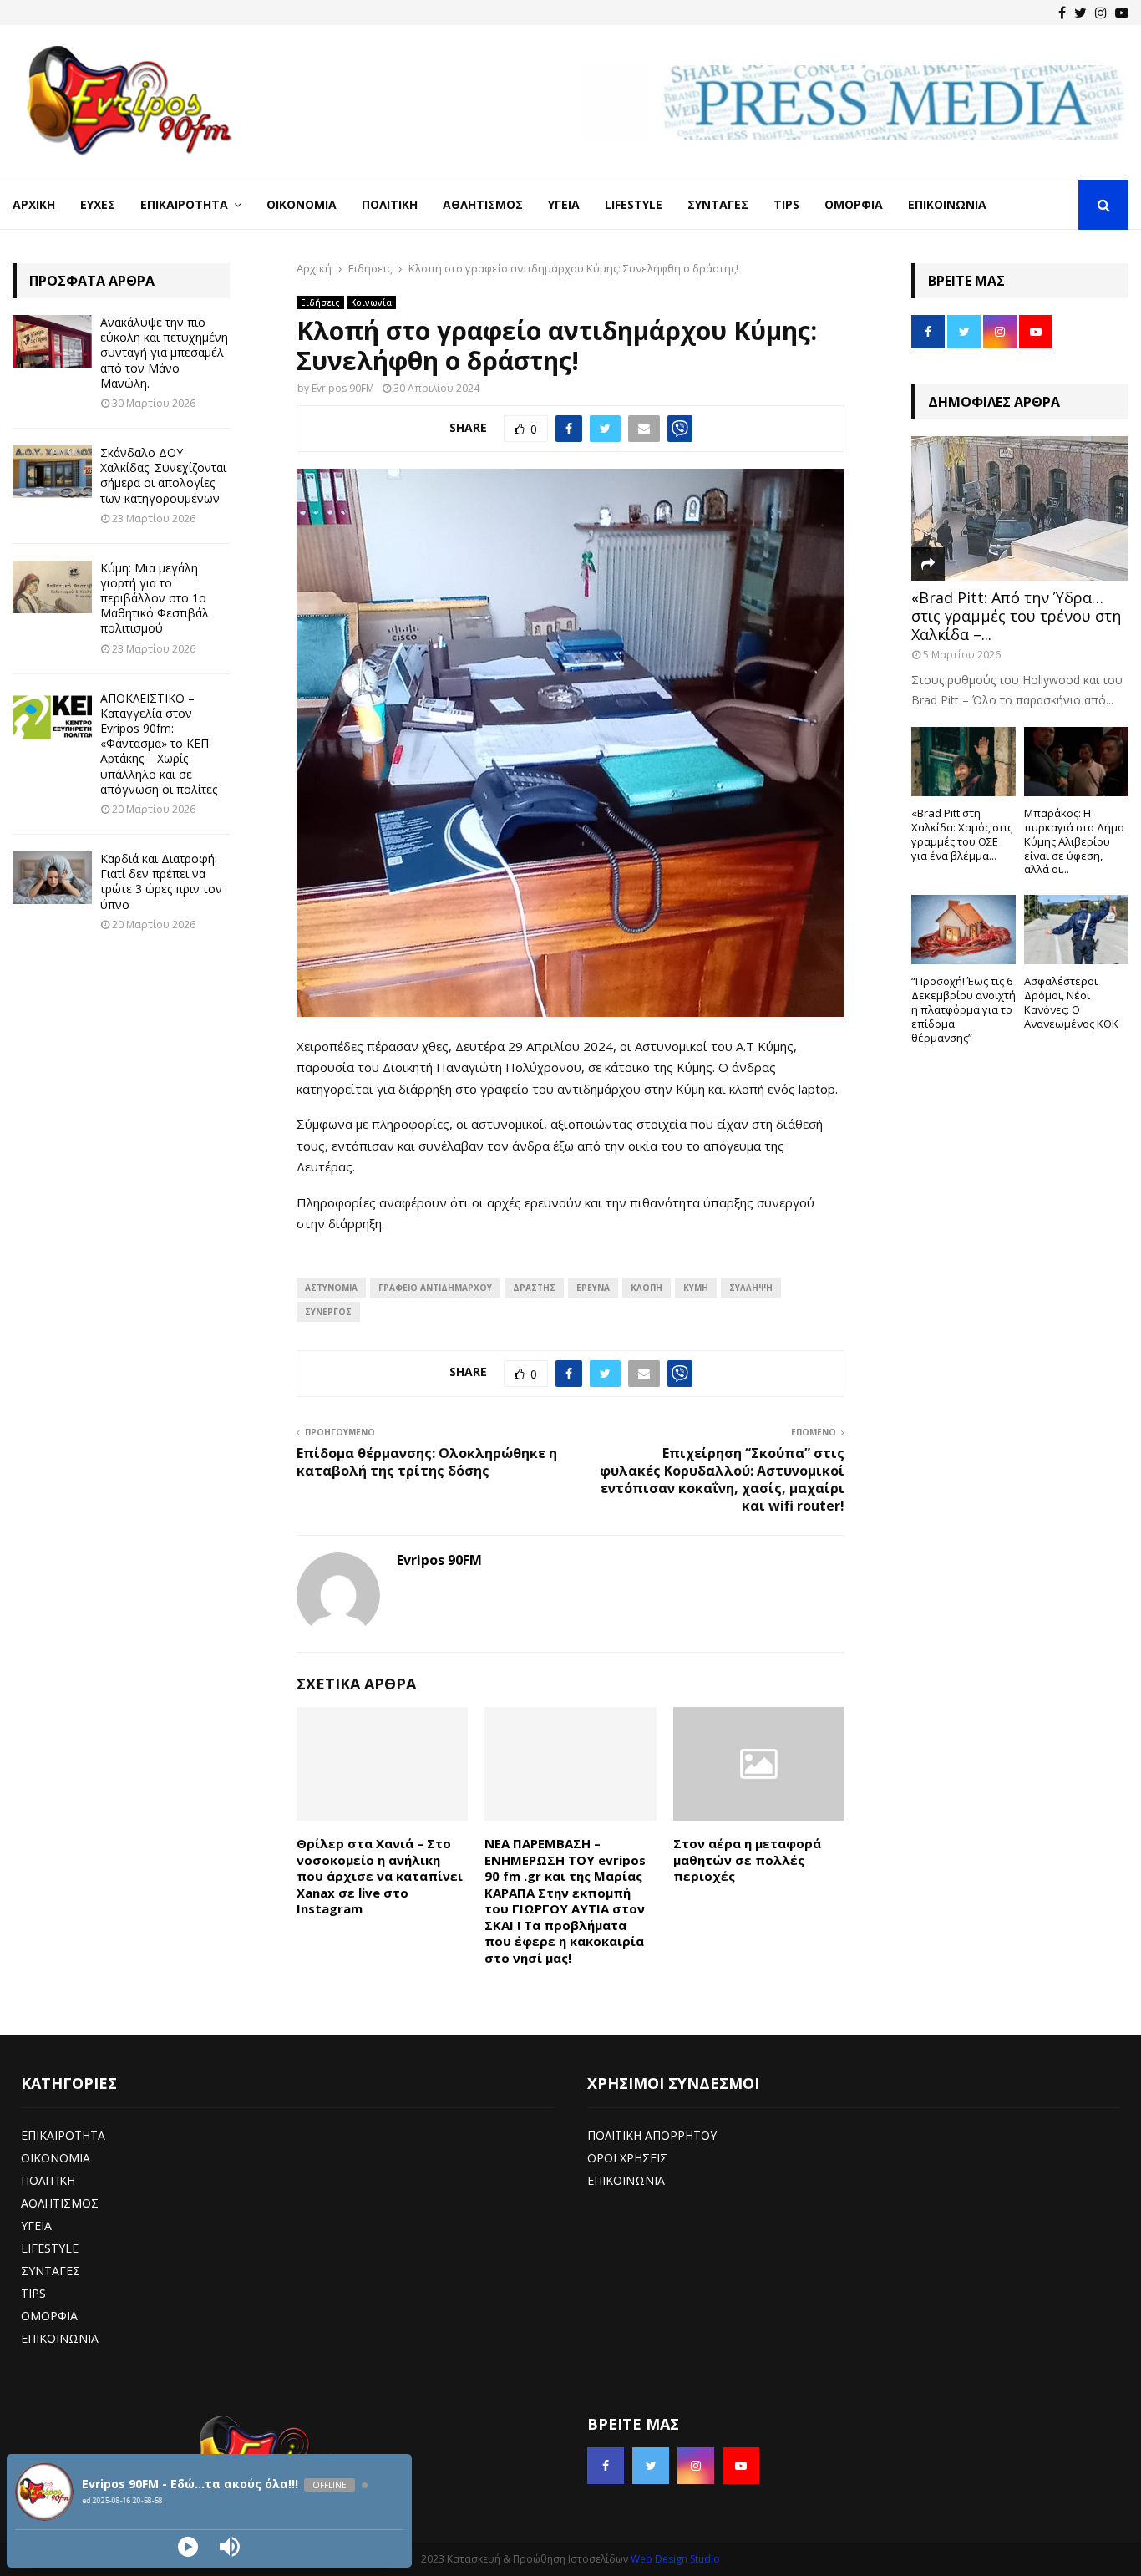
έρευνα (593, 1288)
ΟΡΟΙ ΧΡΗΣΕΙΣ (627, 2158)
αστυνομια (331, 1288)
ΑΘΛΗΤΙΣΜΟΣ (60, 2203)
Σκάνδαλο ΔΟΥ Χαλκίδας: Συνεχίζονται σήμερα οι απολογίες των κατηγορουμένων (163, 475)
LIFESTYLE (50, 2248)
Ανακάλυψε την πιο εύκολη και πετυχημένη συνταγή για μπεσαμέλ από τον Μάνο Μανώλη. (164, 353)
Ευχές (98, 204)
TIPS (33, 2293)
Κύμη (696, 1288)
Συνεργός (328, 1312)
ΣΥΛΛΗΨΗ (751, 1288)
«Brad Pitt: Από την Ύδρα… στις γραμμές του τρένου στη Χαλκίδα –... (1016, 615)
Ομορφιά (854, 204)
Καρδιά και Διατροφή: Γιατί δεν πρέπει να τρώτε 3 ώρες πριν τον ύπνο (161, 882)
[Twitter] (1080, 13)
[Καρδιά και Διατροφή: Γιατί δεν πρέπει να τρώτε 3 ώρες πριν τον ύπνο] (52, 878)
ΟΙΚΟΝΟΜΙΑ (56, 2158)
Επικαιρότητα (184, 204)
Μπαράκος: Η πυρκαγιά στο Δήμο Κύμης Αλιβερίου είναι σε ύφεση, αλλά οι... (1074, 841)
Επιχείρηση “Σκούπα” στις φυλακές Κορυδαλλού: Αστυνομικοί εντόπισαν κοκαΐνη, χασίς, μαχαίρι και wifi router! (722, 1480)
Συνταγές (718, 204)
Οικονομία (302, 204)
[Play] (188, 2547)
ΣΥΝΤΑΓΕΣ (51, 2271)
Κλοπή (647, 1288)
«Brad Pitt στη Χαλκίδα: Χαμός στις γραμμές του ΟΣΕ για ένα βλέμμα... (962, 834)
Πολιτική (390, 204)
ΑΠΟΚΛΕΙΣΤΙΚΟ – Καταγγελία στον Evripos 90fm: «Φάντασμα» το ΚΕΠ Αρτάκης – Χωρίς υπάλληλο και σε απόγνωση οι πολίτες (159, 744)
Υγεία (564, 204)
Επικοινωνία (947, 204)
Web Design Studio (675, 2559)
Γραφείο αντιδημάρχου (435, 1288)
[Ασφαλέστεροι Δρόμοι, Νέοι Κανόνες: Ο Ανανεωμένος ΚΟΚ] (1076, 930)
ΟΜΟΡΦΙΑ (49, 2316)
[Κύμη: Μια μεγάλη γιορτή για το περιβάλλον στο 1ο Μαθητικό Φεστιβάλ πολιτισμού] (52, 587)
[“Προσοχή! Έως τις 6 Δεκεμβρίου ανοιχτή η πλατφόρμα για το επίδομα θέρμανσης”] (964, 930)
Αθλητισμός (483, 204)
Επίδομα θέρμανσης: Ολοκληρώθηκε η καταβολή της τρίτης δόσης (427, 1462)
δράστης (534, 1288)
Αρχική (34, 204)
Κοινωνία (371, 302)
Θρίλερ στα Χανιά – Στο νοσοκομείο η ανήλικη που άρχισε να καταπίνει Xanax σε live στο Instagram (380, 1876)
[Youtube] (1122, 13)
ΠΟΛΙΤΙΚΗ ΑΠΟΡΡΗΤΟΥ (652, 2135)
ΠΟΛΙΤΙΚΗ (48, 2180)
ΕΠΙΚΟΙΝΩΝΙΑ (60, 2338)
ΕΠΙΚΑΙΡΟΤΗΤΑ (63, 2135)
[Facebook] (1062, 13)
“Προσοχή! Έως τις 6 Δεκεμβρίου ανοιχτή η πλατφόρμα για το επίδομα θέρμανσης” (964, 1009)
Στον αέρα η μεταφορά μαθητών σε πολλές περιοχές (747, 1860)
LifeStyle (634, 204)
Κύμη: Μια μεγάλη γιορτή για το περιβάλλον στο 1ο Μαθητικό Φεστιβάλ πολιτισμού (155, 598)
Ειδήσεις (320, 302)
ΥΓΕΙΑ (36, 2225)
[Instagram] (1101, 13)
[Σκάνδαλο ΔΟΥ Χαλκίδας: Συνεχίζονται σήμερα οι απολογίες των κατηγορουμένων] (52, 472)
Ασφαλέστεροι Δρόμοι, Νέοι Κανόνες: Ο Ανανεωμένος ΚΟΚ (1071, 1002)
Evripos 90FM (343, 388)
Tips (786, 204)
